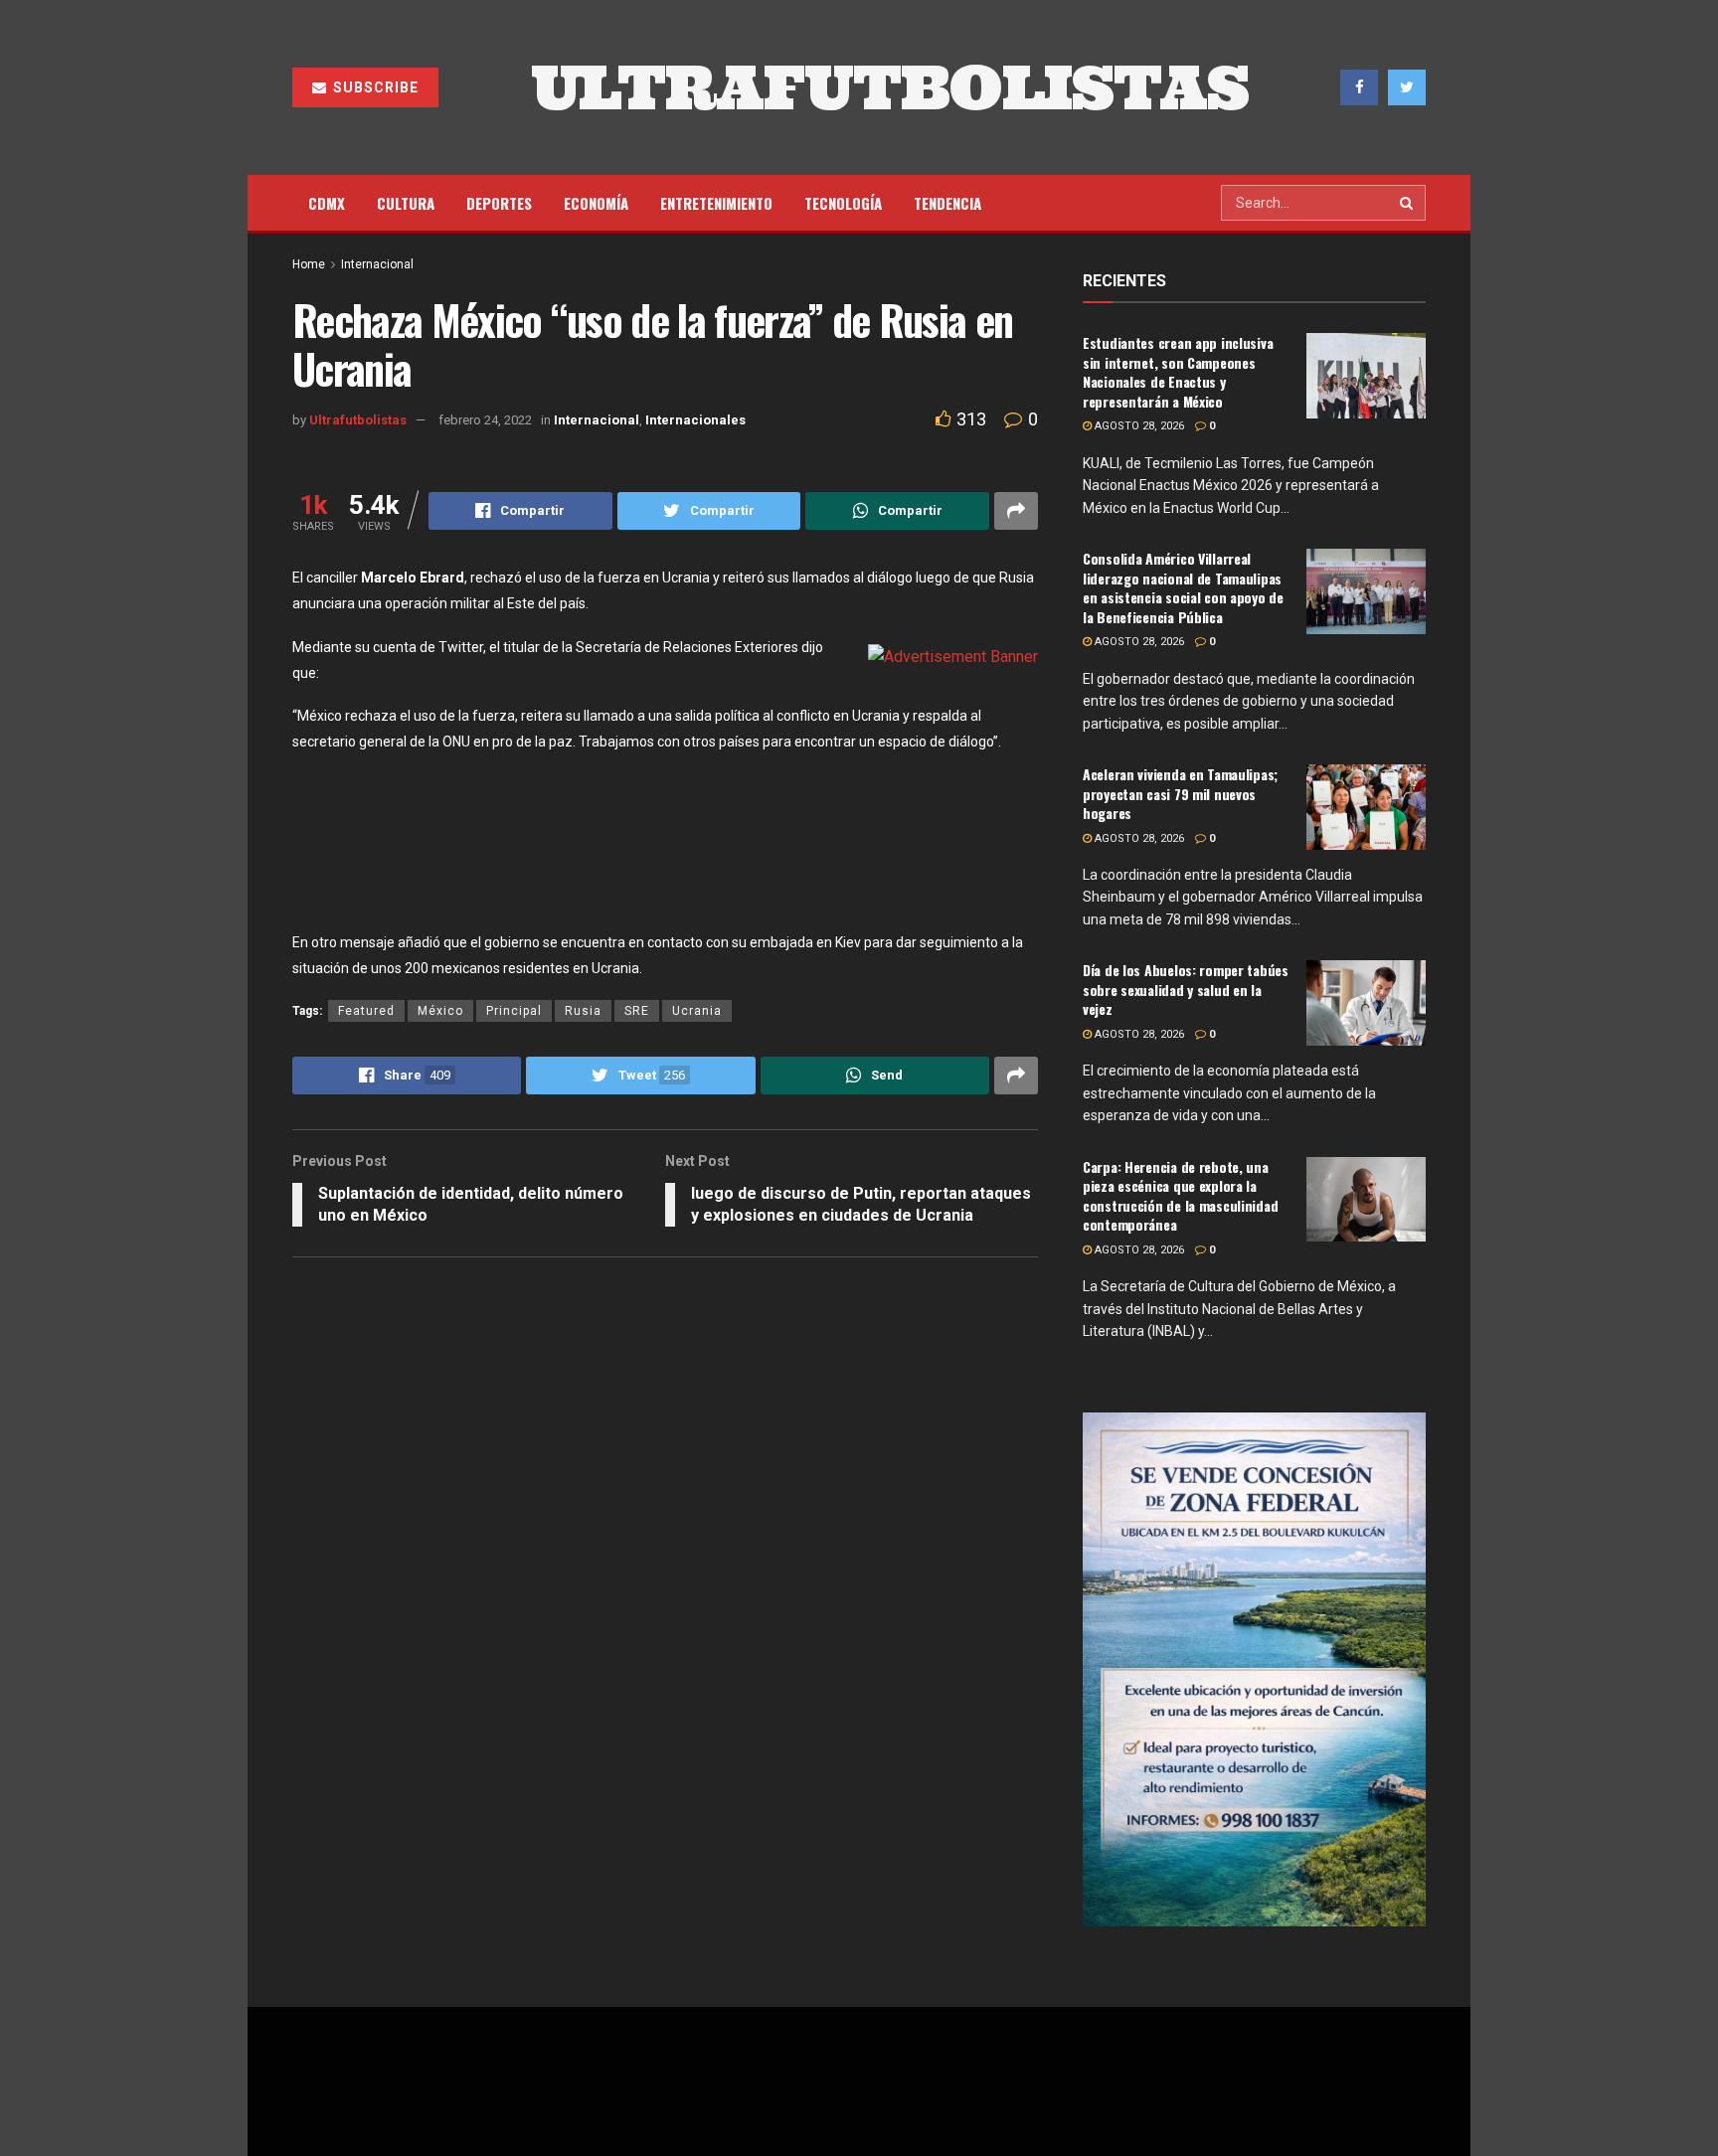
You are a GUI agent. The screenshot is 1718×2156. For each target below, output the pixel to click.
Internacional (377, 264)
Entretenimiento (716, 203)
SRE (637, 1011)
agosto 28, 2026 (1138, 426)
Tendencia (947, 203)
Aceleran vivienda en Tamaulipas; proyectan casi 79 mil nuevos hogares (1180, 793)
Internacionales (695, 420)
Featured (366, 1011)
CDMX (327, 203)
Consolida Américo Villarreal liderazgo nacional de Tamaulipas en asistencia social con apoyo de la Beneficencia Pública (1183, 587)
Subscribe (374, 87)
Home (309, 264)
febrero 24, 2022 (485, 420)
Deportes (499, 203)
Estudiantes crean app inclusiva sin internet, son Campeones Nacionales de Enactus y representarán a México (1178, 372)
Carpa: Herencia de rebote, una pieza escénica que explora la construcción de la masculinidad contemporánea (1180, 1196)
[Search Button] (1408, 203)
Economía (596, 203)
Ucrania (697, 1011)
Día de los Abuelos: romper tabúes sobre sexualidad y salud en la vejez (1186, 989)
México (440, 1011)
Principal (514, 1011)
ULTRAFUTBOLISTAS (890, 87)
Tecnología (843, 203)
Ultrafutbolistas (358, 420)
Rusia (583, 1011)
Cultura (406, 203)
